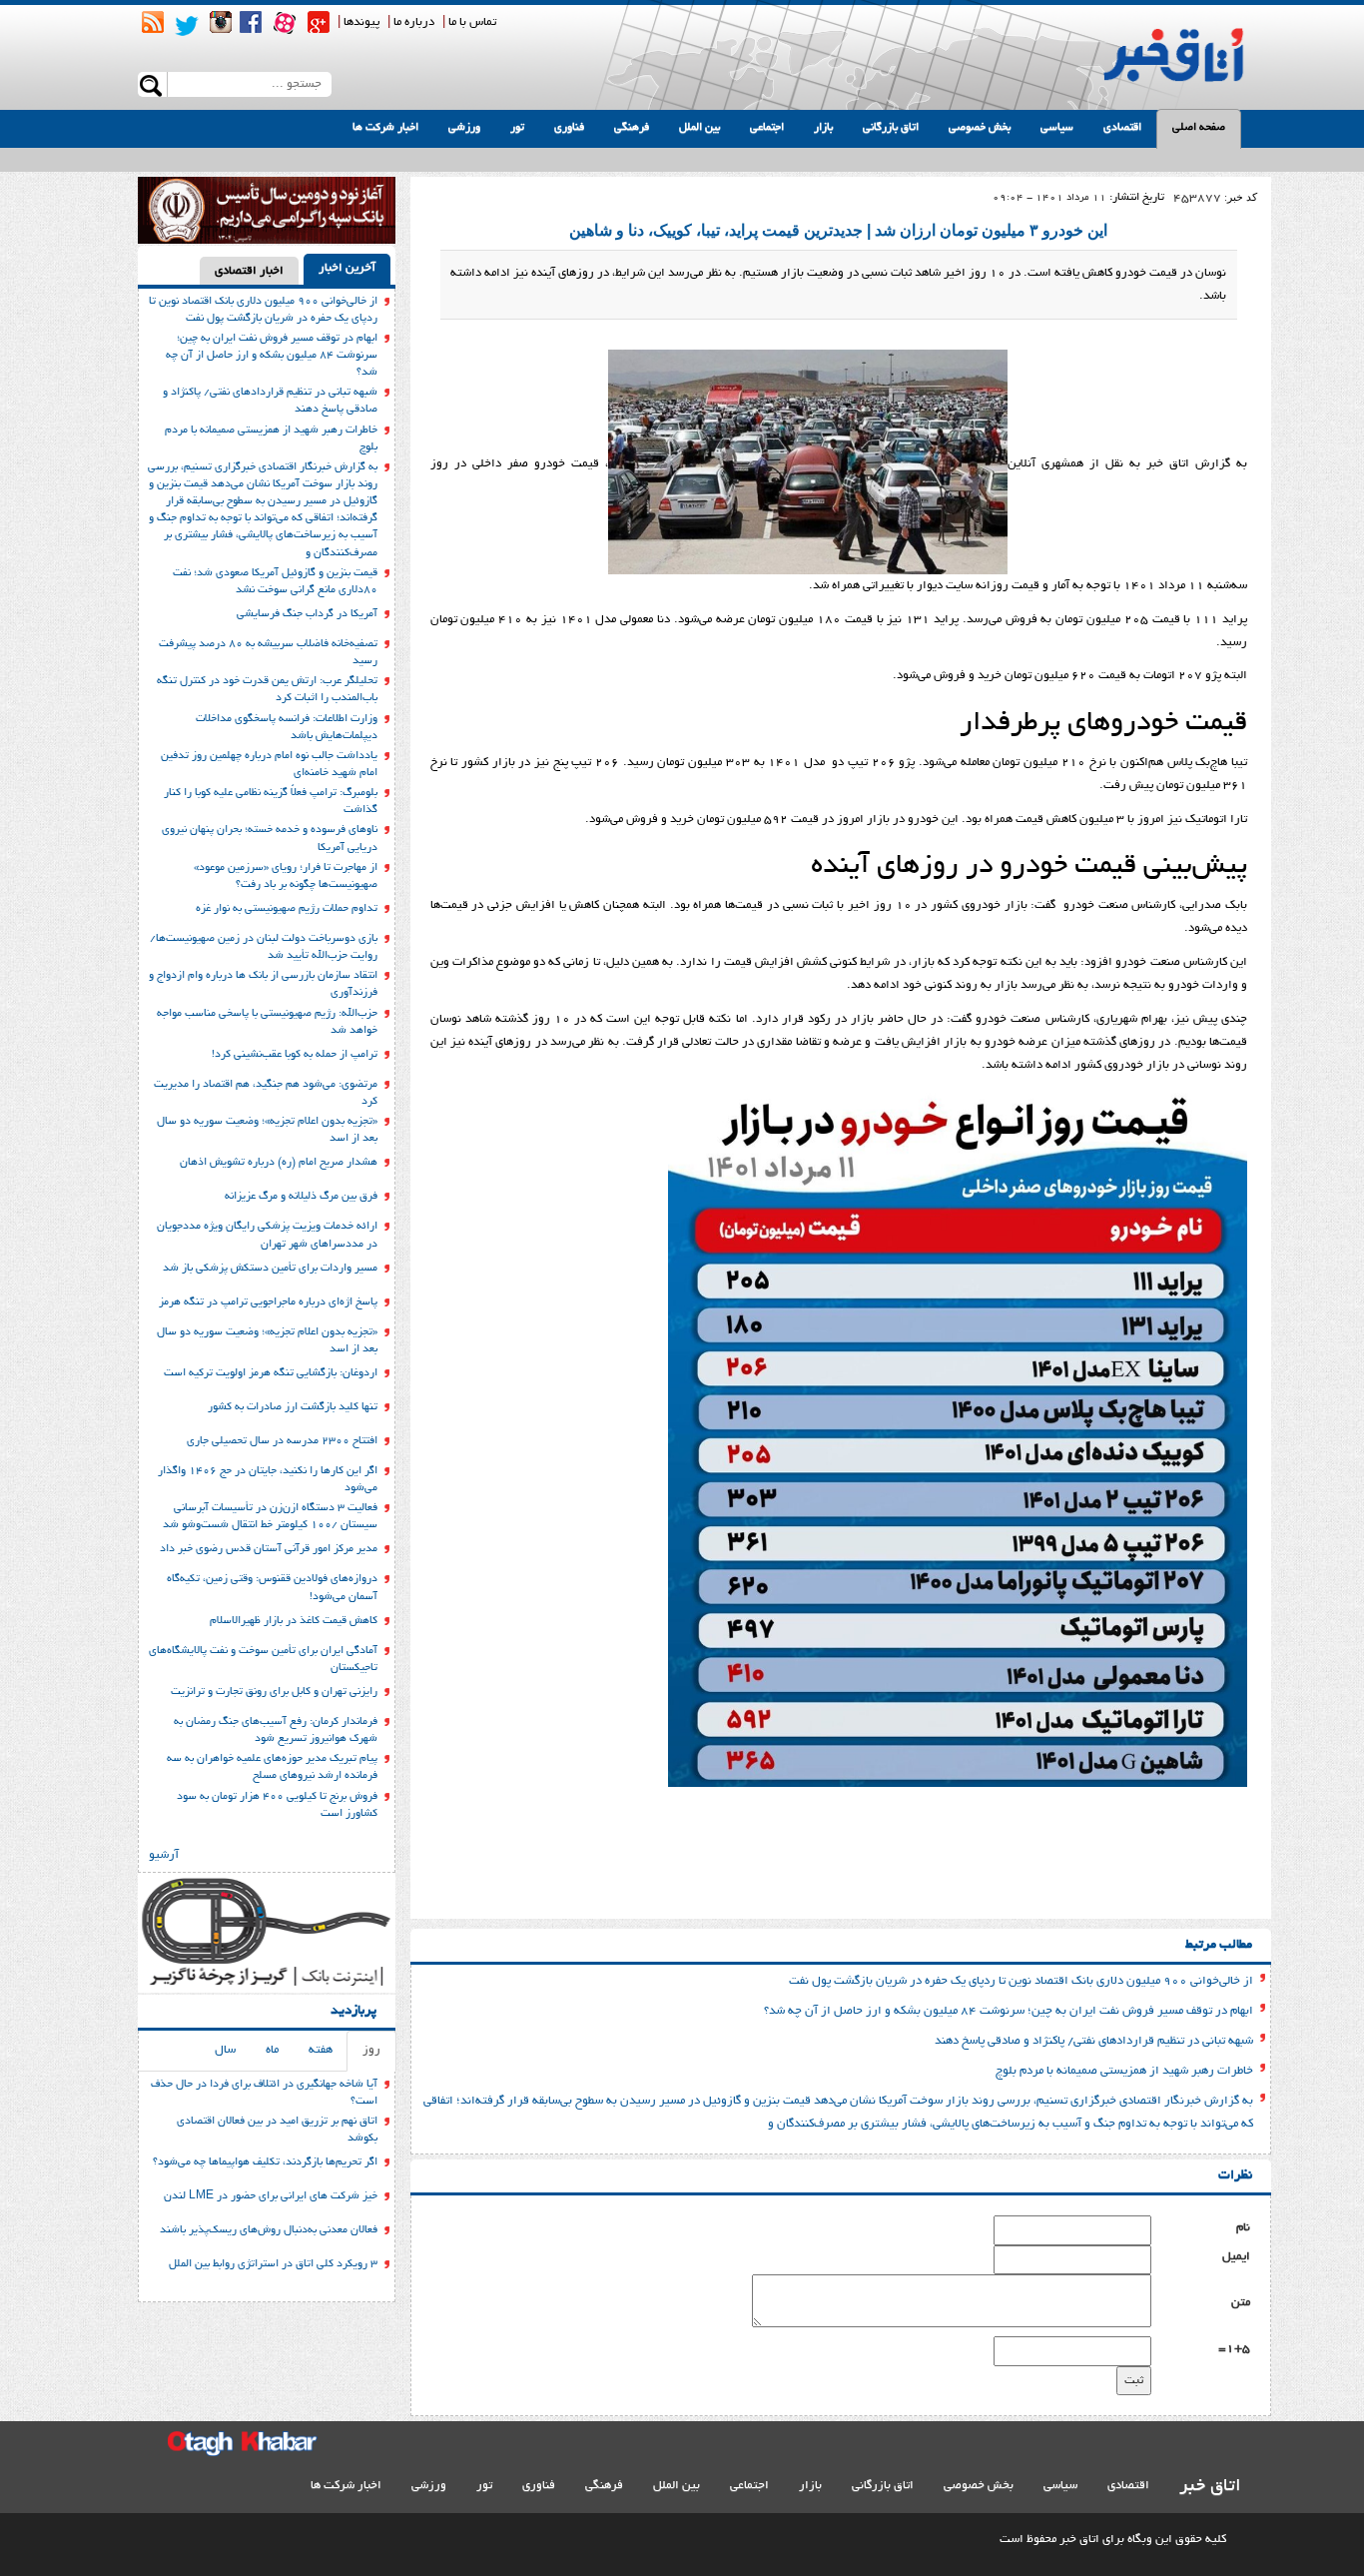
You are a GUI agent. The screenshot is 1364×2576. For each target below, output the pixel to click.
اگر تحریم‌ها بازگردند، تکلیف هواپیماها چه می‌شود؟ (265, 2162)
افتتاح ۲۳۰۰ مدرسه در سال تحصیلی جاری (282, 1441)
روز (371, 2050)
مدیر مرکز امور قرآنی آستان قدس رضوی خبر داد (269, 1549)
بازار (823, 128)
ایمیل (1236, 2257)
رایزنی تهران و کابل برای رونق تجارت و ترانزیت (274, 1692)
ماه (272, 2050)
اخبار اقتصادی (249, 271)
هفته (321, 2050)
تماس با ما (472, 22)
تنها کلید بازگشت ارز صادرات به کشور (293, 1407)
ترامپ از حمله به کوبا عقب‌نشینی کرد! (295, 1055)
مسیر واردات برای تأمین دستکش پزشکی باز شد (270, 1269)
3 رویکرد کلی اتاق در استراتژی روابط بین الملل (273, 2264)
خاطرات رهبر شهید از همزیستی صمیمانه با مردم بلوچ (1124, 2071)
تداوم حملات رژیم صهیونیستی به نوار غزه (287, 909)
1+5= (1234, 2349)
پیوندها (361, 22)
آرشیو (164, 1855)
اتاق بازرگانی (891, 128)
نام (1243, 2228)
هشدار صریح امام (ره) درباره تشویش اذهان (279, 1163)
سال (225, 2050)
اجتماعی (767, 128)
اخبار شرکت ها (385, 128)
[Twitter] (187, 26)
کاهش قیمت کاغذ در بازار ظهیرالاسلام (294, 1621)
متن (1241, 2303)
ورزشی (464, 128)
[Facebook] (251, 22)
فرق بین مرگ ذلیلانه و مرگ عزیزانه (301, 1197)
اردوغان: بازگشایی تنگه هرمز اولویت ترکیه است (271, 1373)
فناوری (569, 128)
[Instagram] (221, 22)
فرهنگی (632, 128)
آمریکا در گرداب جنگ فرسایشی (307, 614)
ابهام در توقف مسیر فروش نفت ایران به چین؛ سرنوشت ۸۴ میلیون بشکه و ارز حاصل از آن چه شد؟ (1009, 2011)
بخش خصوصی (980, 128)
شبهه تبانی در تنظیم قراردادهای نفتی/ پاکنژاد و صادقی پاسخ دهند (1094, 2041)
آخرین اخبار (347, 268)
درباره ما (414, 22)
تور (517, 128)
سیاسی (1057, 128)
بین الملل (699, 128)
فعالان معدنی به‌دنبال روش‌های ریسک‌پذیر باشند (269, 2230)
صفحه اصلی (1199, 128)
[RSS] (153, 22)
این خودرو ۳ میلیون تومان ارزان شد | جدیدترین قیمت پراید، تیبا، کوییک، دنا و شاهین (838, 230)
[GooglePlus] (319, 22)
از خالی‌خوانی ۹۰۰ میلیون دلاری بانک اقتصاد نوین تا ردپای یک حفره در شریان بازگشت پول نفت (1021, 1981)
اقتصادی (1122, 128)
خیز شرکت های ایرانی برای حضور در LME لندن (271, 2196)
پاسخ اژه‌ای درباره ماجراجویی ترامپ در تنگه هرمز (268, 1302)
